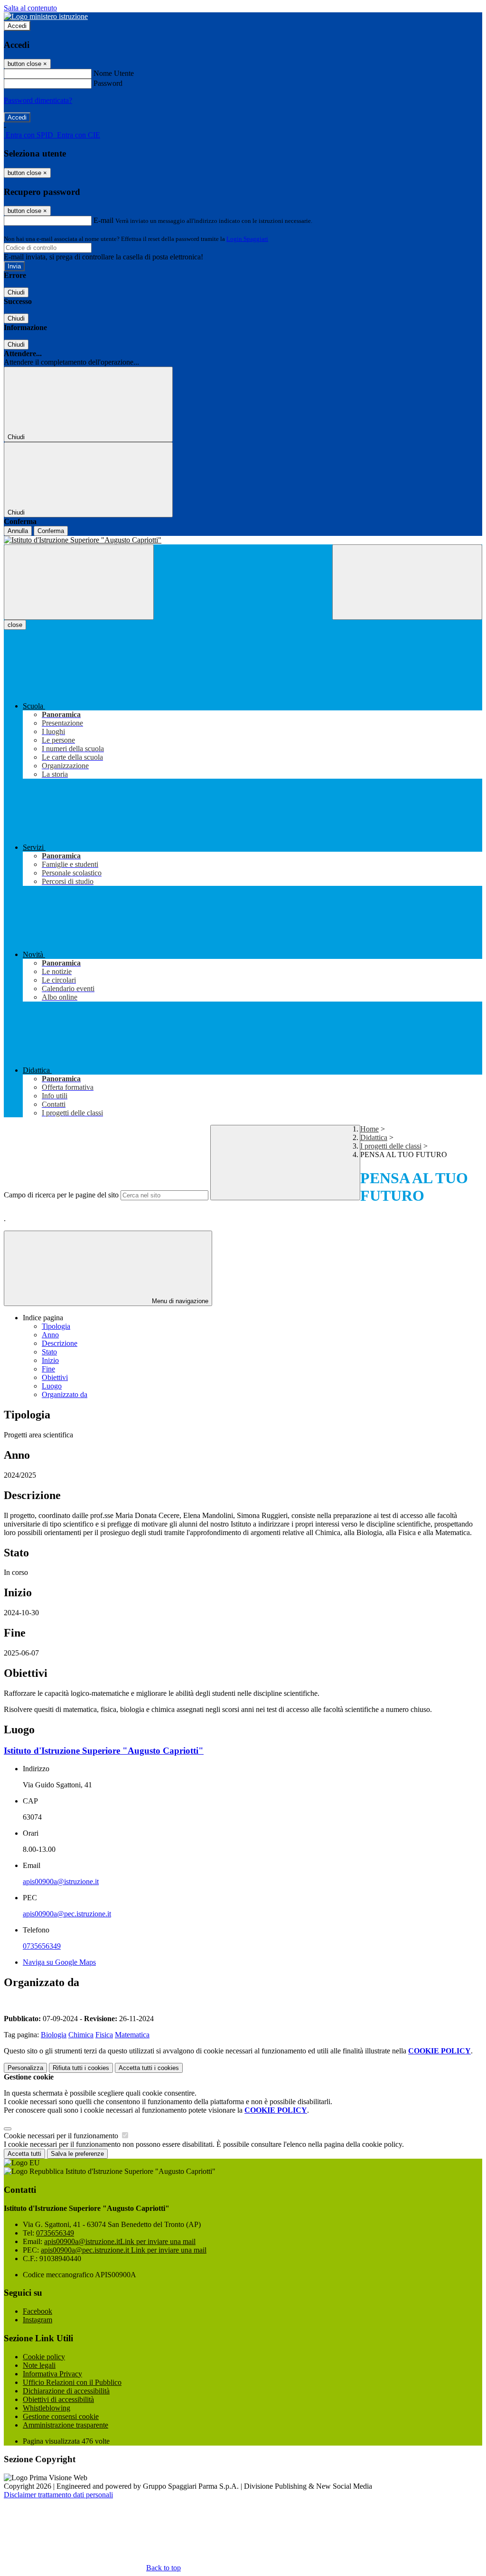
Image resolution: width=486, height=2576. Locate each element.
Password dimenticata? (38, 100)
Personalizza (25, 2068)
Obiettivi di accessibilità (58, 2399)
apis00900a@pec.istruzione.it (67, 1914)
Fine (48, 1369)
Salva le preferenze (77, 2154)
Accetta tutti (149, 2068)
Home (369, 1129)
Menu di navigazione (179, 1301)
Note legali (39, 2365)
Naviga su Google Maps (59, 1962)
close (15, 625)
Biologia (54, 2035)
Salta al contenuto (30, 8)
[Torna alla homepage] (243, 540)
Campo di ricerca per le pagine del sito (61, 1195)
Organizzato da (65, 1394)
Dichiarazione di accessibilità (66, 2391)
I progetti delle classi (391, 1146)
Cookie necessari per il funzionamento (62, 2136)
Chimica (81, 2035)
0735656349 (42, 1946)
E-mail (103, 220)
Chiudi (16, 292)
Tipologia (56, 1326)
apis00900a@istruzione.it (61, 1881)
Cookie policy (44, 2357)
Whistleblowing (47, 2408)
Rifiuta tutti (81, 2068)
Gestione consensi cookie (61, 2416)
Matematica (132, 2035)
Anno (50, 1335)
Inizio (50, 1360)
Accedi (17, 26)
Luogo (52, 1386)
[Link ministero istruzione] (46, 16)
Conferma (51, 531)
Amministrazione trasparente (65, 2425)
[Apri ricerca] (407, 582)
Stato (49, 1352)
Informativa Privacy (52, 2374)
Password (108, 83)
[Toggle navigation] (79, 582)
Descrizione (60, 1343)
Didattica (374, 1137)
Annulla (18, 531)
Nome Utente (114, 73)
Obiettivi (55, 1377)
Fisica (104, 2035)
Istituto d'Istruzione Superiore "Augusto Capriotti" (104, 1751)
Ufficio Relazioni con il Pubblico (72, 2382)
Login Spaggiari (247, 239)
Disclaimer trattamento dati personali (58, 2495)
